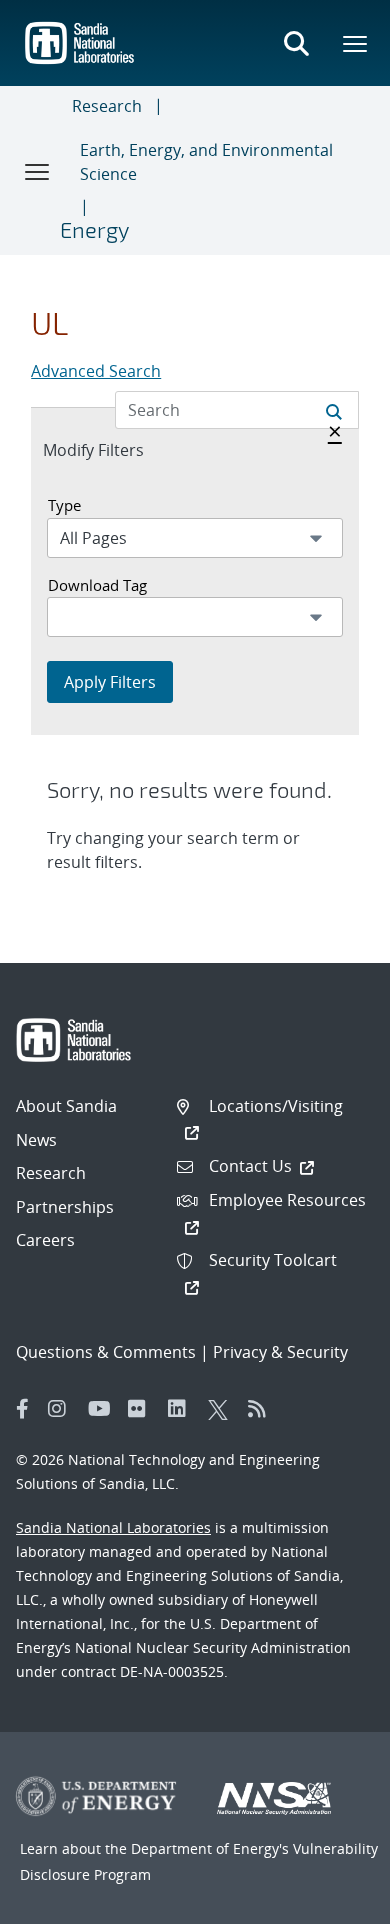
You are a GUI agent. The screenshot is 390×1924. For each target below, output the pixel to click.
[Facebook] (23, 1409)
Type (64, 505)
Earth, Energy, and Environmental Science (206, 162)
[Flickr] (143, 1409)
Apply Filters (110, 682)
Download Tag (97, 585)
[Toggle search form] (296, 43)
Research (107, 106)
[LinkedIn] (183, 1409)
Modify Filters (115, 449)
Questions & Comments (106, 1352)
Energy (94, 229)
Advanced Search (96, 371)
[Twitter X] (223, 1409)
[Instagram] (63, 1409)
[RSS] (263, 1409)
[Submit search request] (334, 410)
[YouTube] (103, 1409)
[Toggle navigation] (38, 171)
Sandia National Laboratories (113, 1527)
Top (330, 1901)
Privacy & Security (280, 1352)
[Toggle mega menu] (356, 43)
